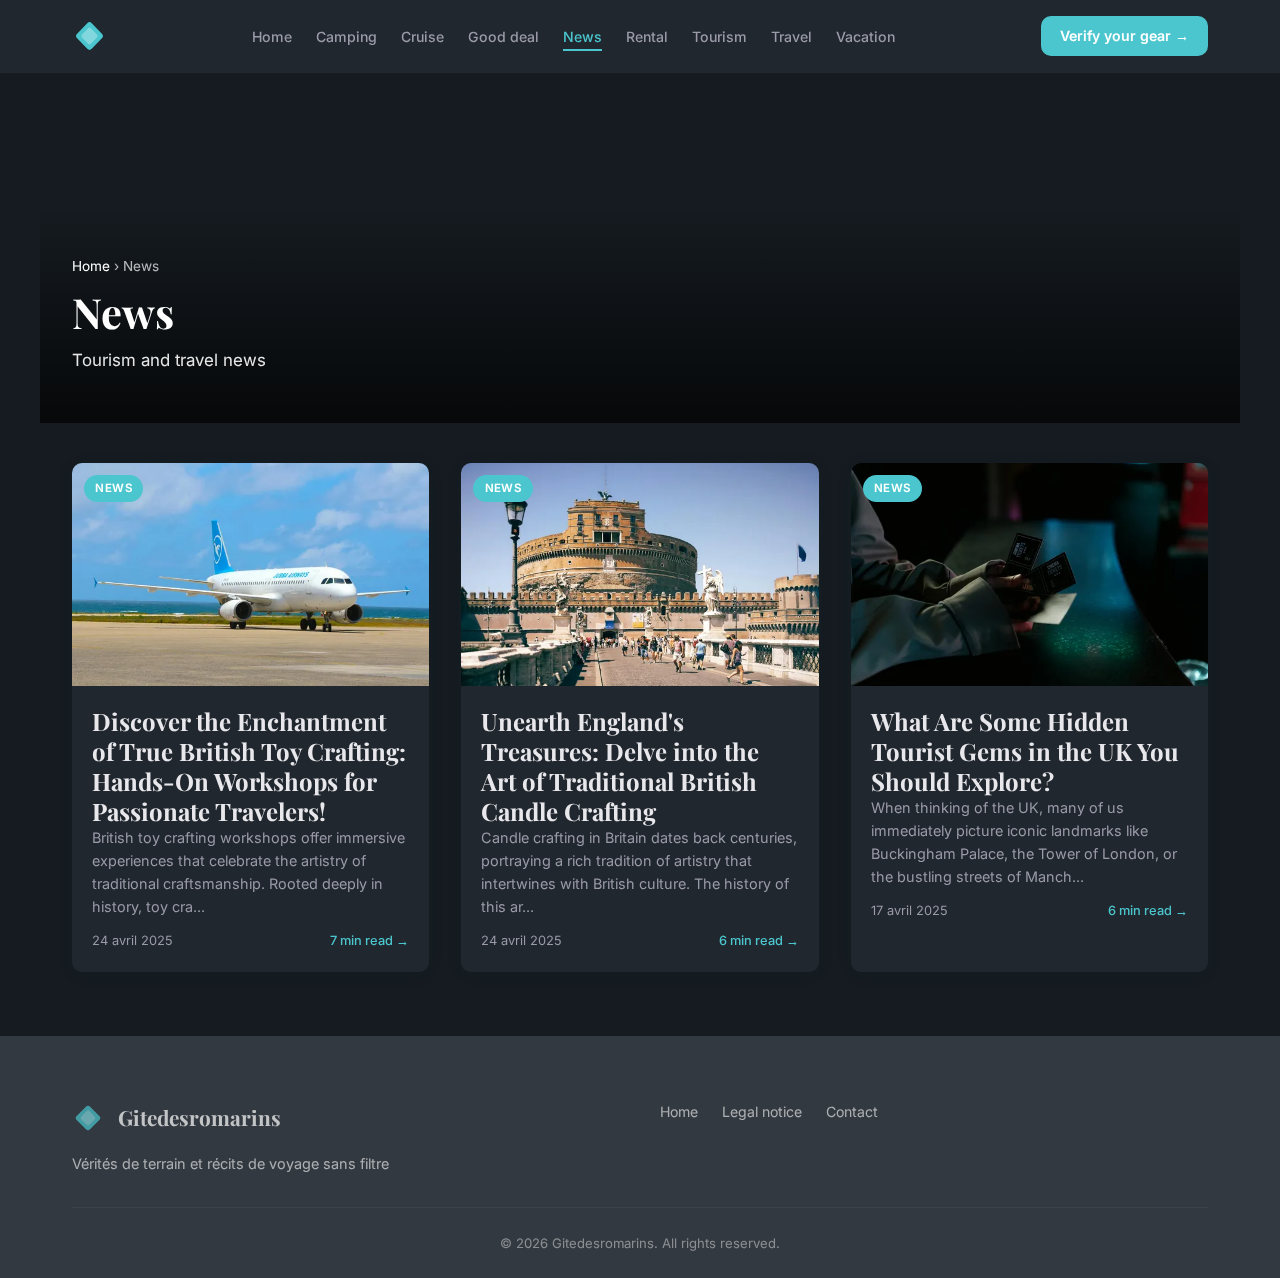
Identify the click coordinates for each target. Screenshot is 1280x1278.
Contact (852, 1111)
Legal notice (762, 1111)
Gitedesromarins (199, 1117)
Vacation (865, 35)
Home (272, 35)
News (582, 35)
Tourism (719, 35)
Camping (346, 35)
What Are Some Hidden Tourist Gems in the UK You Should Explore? (1025, 751)
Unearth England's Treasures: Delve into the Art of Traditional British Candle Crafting (620, 766)
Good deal (503, 35)
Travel (791, 35)
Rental (647, 35)
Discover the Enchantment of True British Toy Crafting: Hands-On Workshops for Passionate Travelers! (249, 766)
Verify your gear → (1124, 35)
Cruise (422, 35)
